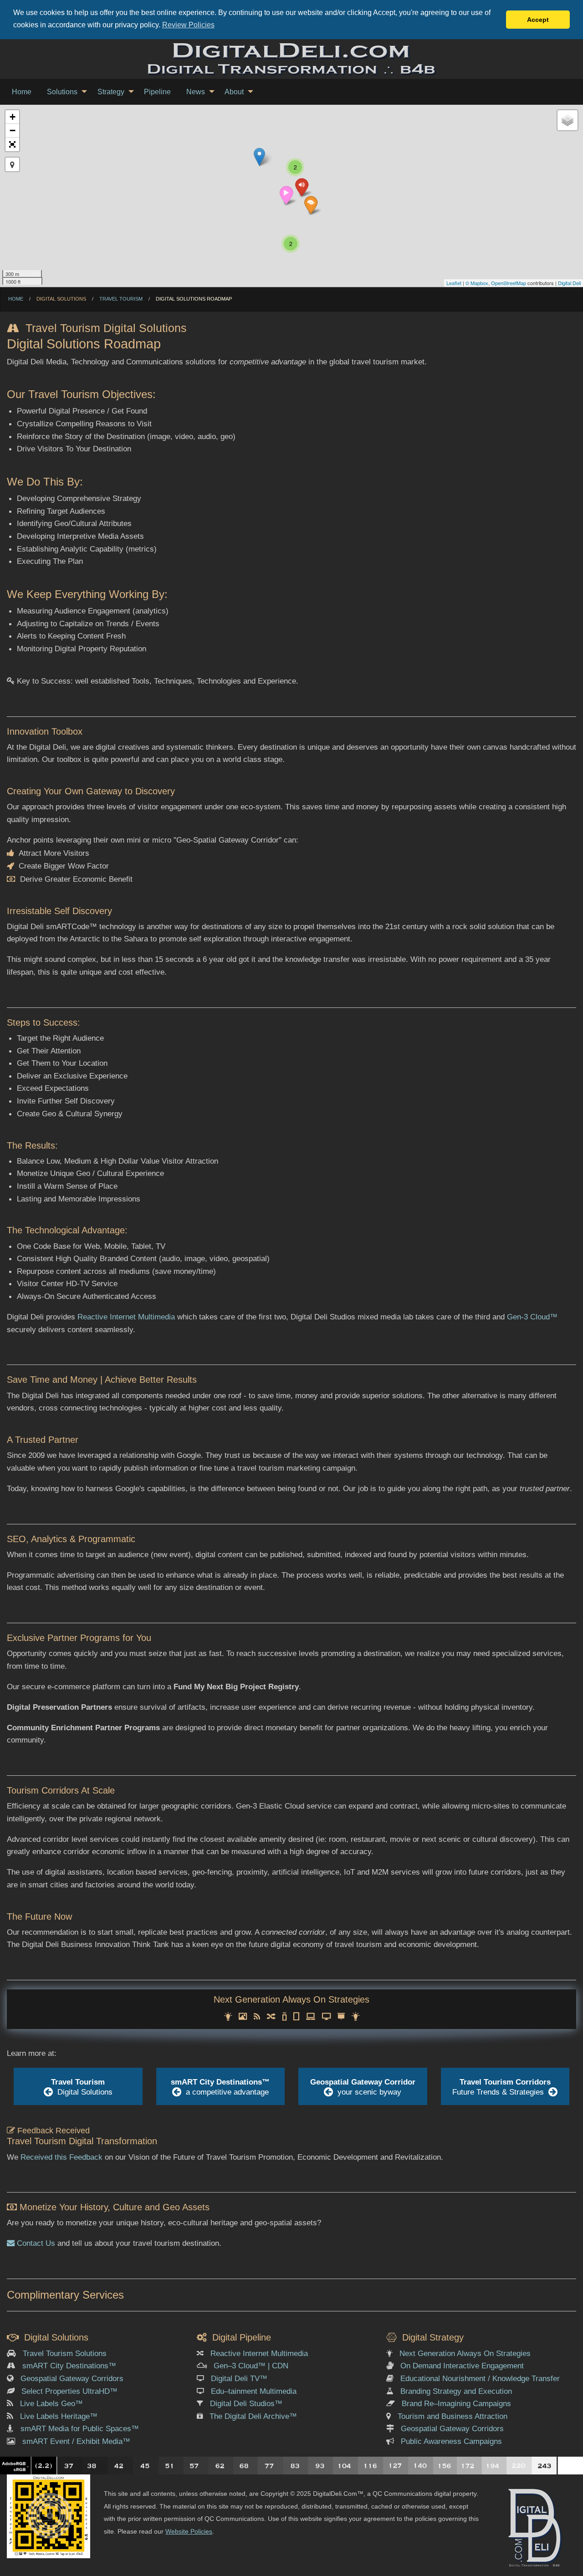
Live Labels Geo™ (51, 2403)
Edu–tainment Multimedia (254, 2391)
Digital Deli (569, 283)
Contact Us (35, 2243)
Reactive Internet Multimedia (126, 1317)
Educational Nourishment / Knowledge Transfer (480, 2378)
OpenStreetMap (509, 283)
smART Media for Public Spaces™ (80, 2428)
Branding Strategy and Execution (456, 2391)
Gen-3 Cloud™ (532, 1317)
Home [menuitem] (22, 92)
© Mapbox (477, 283)
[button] (12, 144)
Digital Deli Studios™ (246, 2403)
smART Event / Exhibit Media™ (76, 2441)
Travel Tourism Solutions (65, 2353)
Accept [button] (538, 20)
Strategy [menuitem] (111, 92)
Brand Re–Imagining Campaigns (456, 2403)
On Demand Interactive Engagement (462, 2366)
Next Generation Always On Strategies (465, 2353)
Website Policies (189, 2531)
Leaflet (454, 283)
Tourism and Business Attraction (453, 2416)
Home (16, 299)
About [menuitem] (234, 92)
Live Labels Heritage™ (59, 2416)
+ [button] (13, 117)
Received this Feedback (61, 2157)
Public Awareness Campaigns (451, 2441)
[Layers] (568, 120)
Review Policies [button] (188, 25)
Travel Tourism (121, 299)
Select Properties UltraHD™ (69, 2391)
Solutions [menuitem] (62, 92)
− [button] (13, 130)
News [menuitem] (196, 92)
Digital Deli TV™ (239, 2378)
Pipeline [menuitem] (157, 92)
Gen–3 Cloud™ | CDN (251, 2366)
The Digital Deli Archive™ (253, 2416)
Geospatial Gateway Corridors (72, 2378)
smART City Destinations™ (69, 2366)
